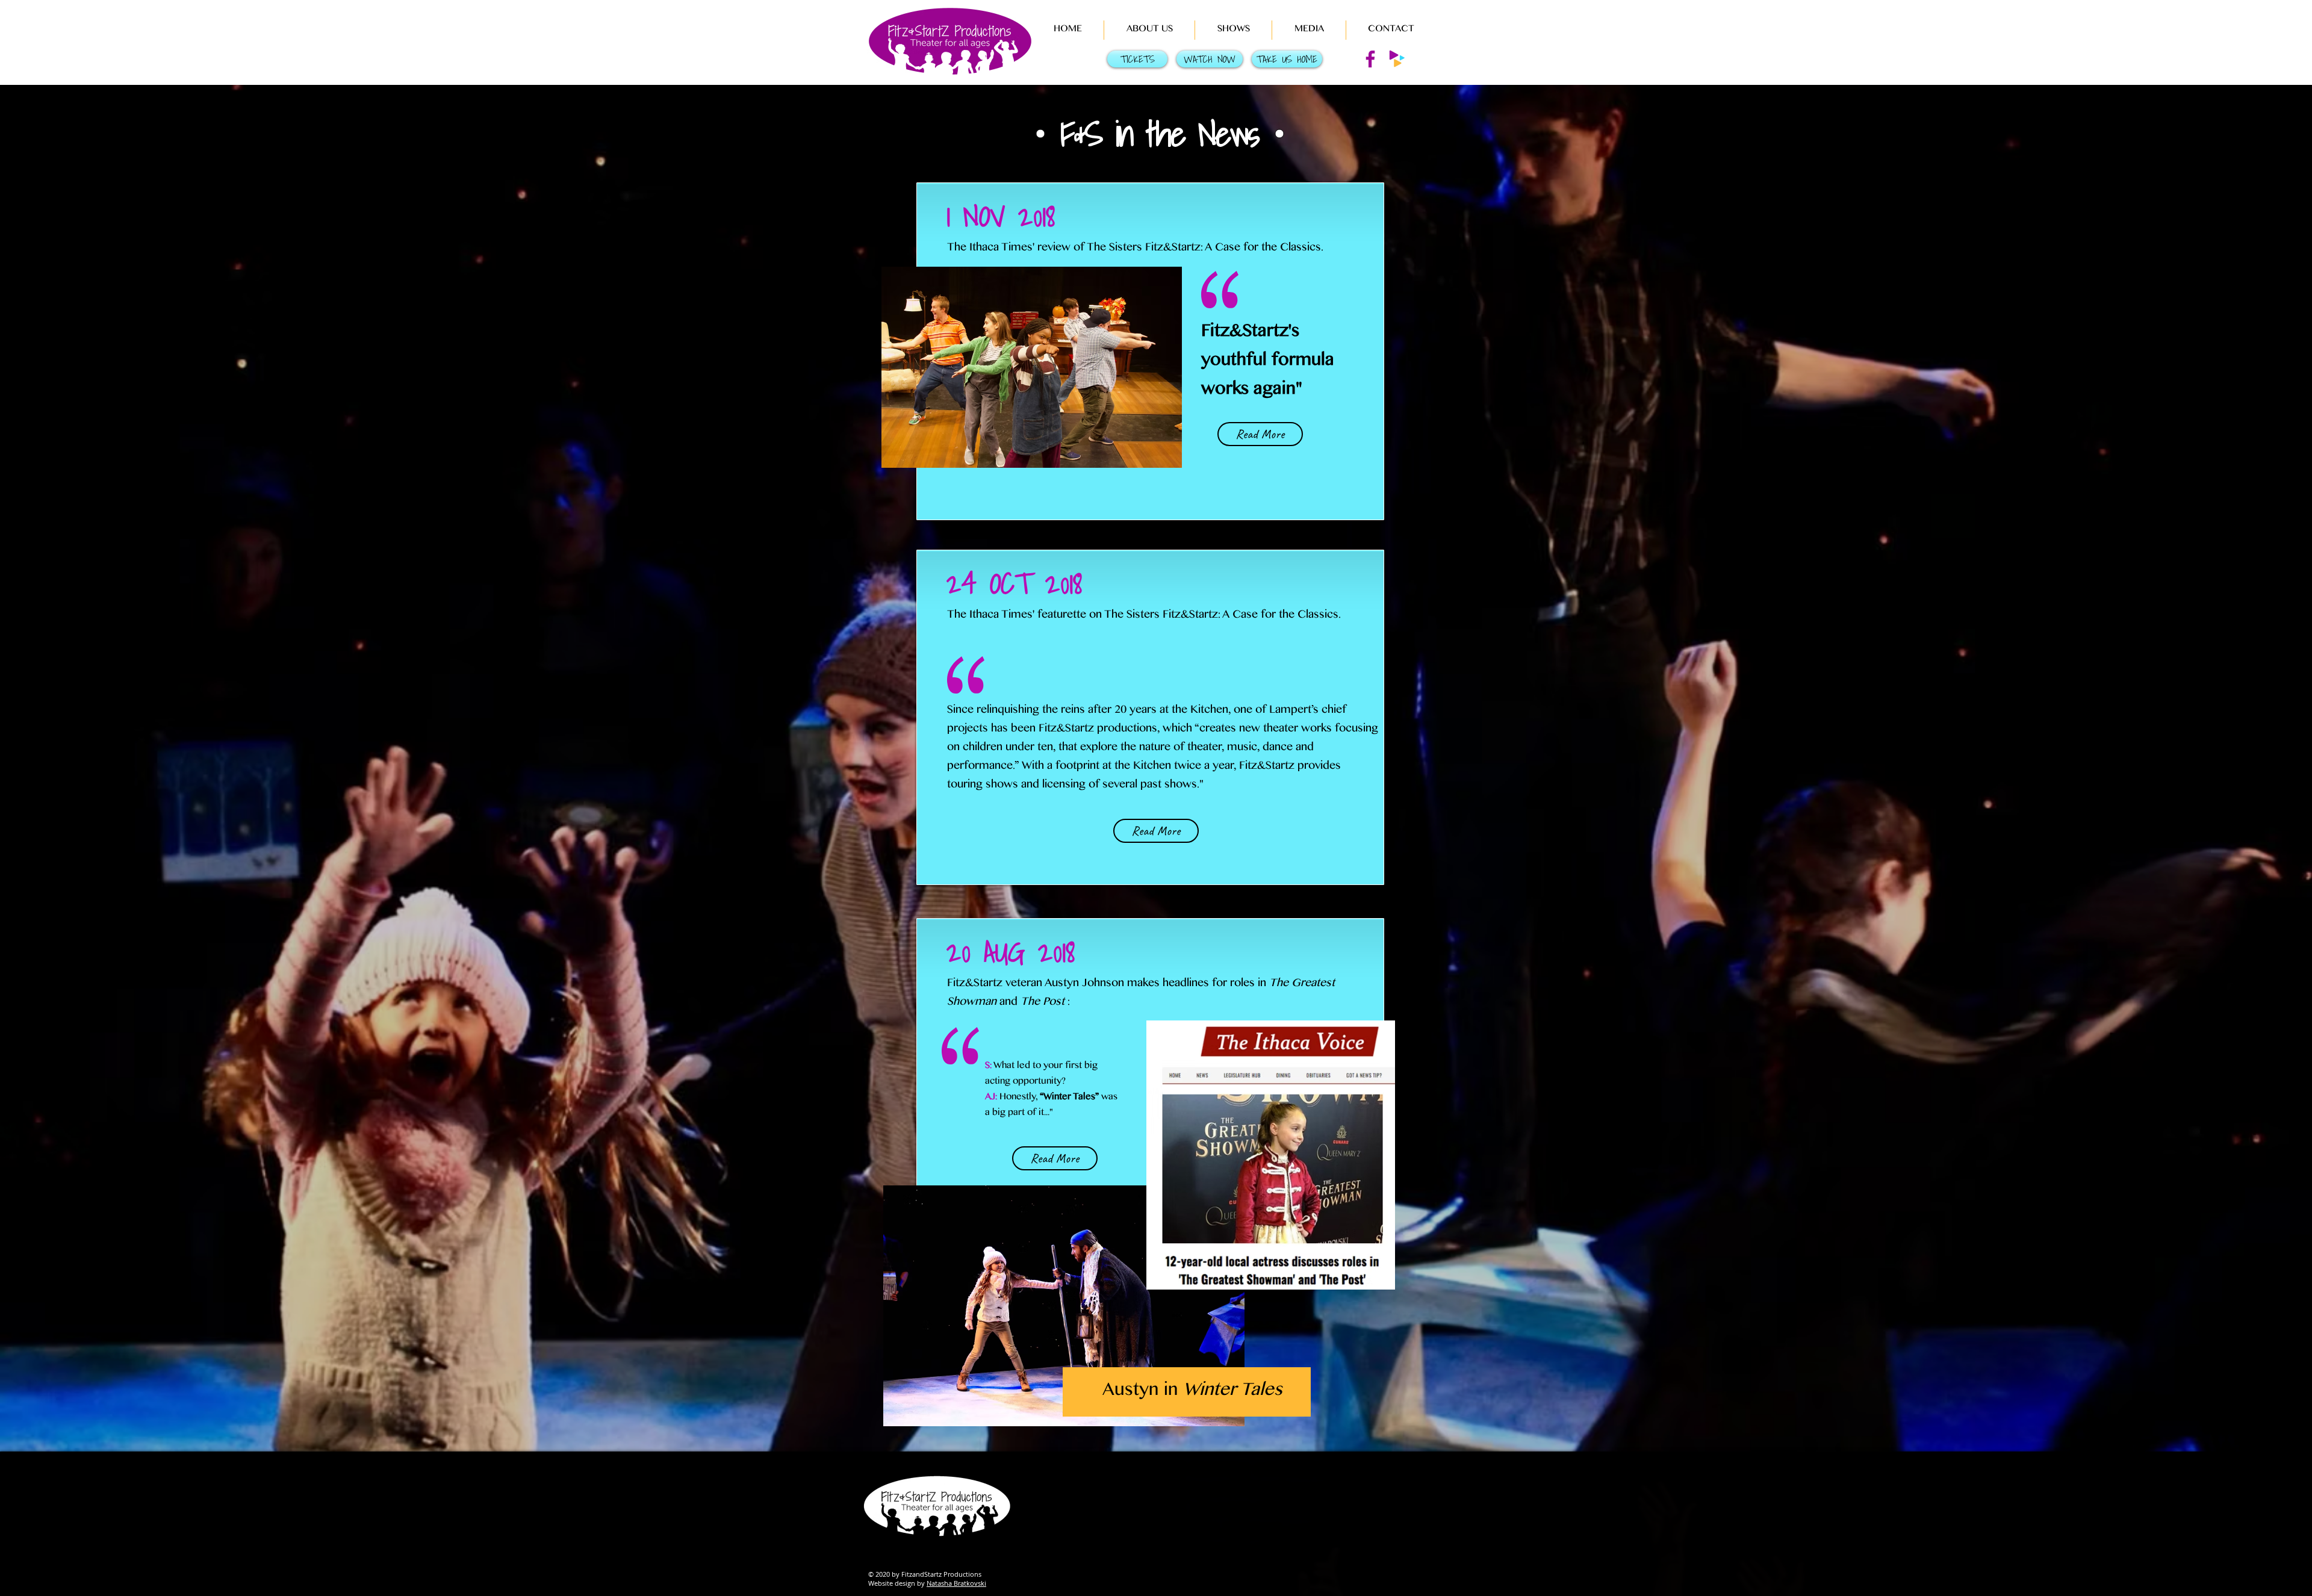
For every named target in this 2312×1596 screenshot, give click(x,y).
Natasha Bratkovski (956, 1583)
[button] (1149, 30)
